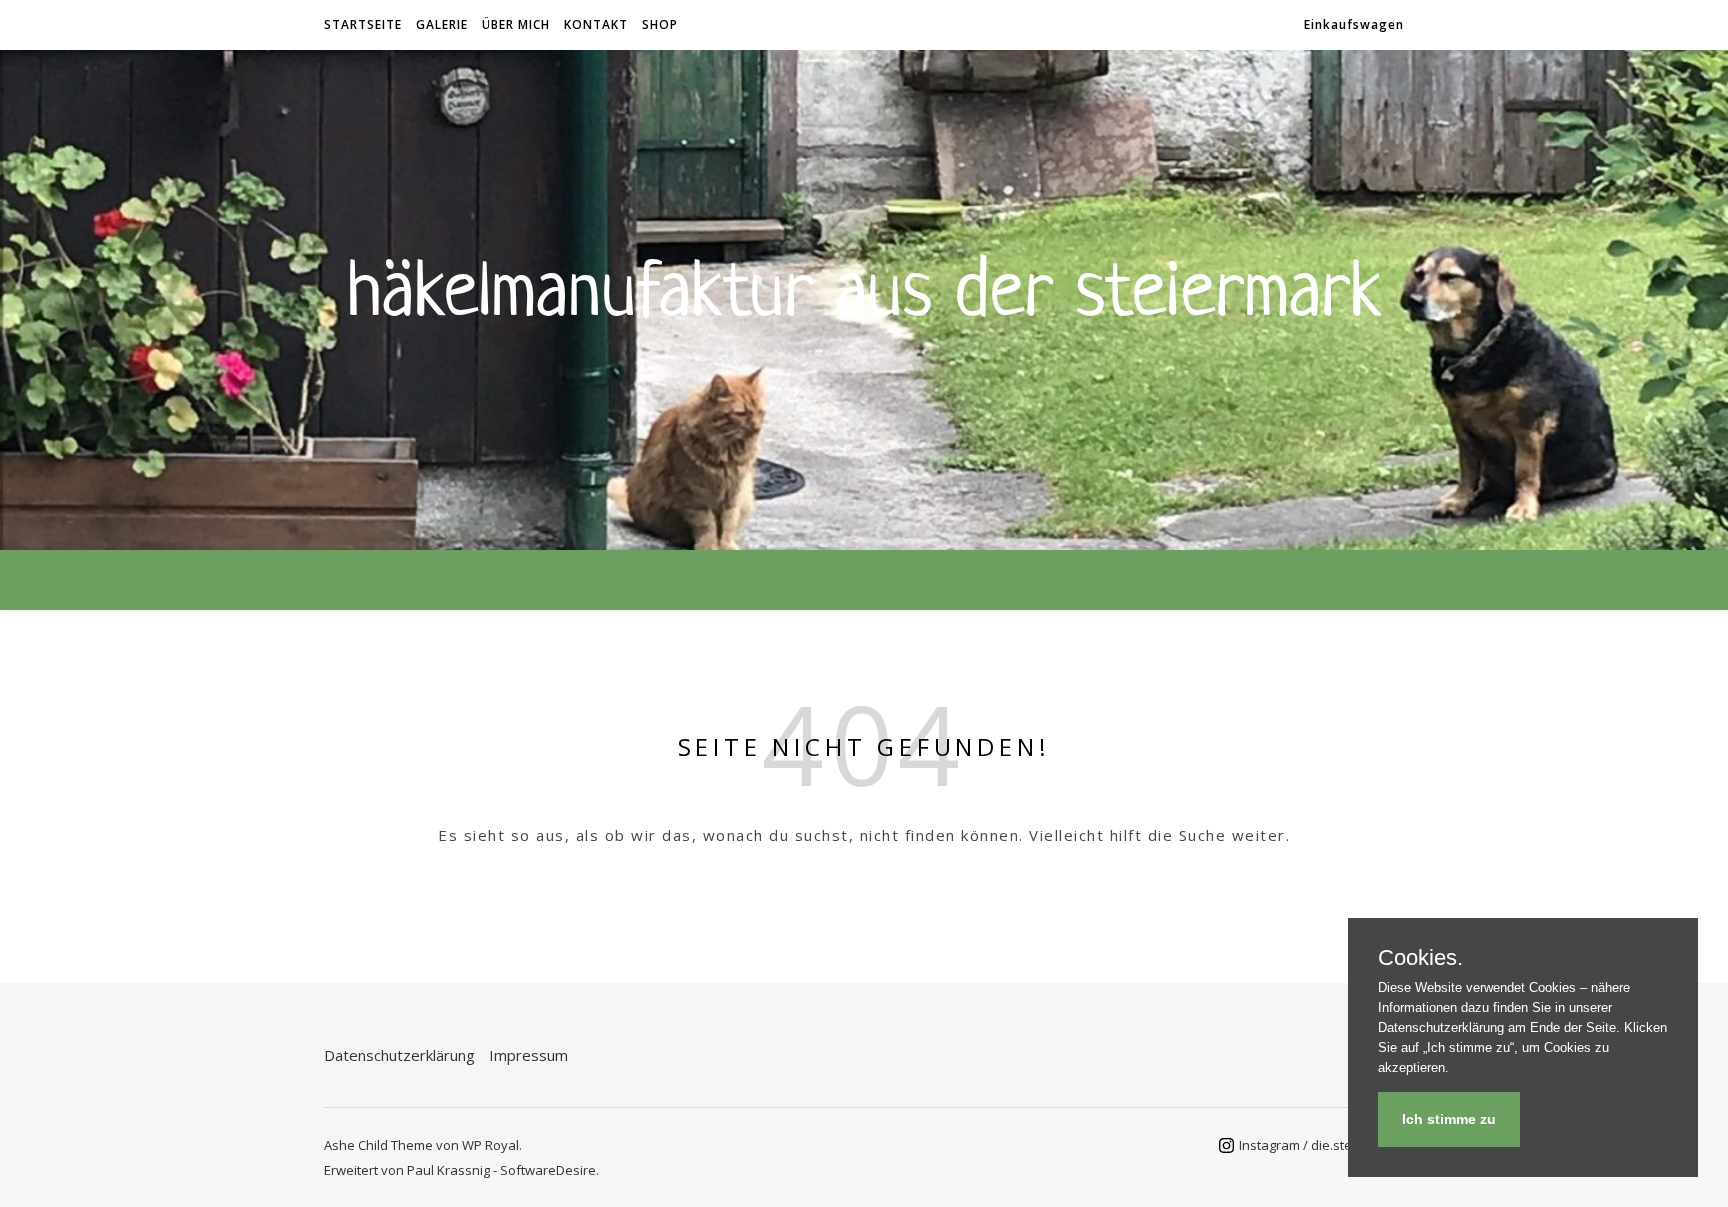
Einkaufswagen (1354, 24)
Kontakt (596, 24)
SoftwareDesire (548, 1170)
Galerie (442, 24)
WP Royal (490, 1145)
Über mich (516, 24)
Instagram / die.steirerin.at (1319, 1145)
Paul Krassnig (448, 1170)
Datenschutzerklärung (399, 1055)
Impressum (528, 1055)
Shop (660, 24)
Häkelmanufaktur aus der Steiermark (864, 288)
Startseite (363, 24)
